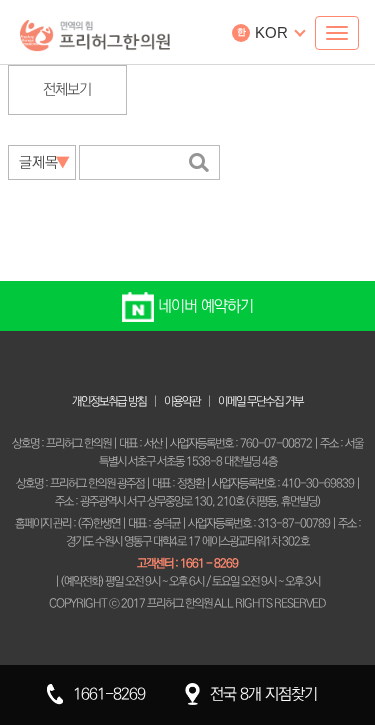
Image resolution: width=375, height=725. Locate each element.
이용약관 (182, 401)
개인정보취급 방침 (109, 401)
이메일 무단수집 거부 (260, 401)
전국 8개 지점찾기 (263, 694)
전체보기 (67, 89)
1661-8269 (109, 694)
